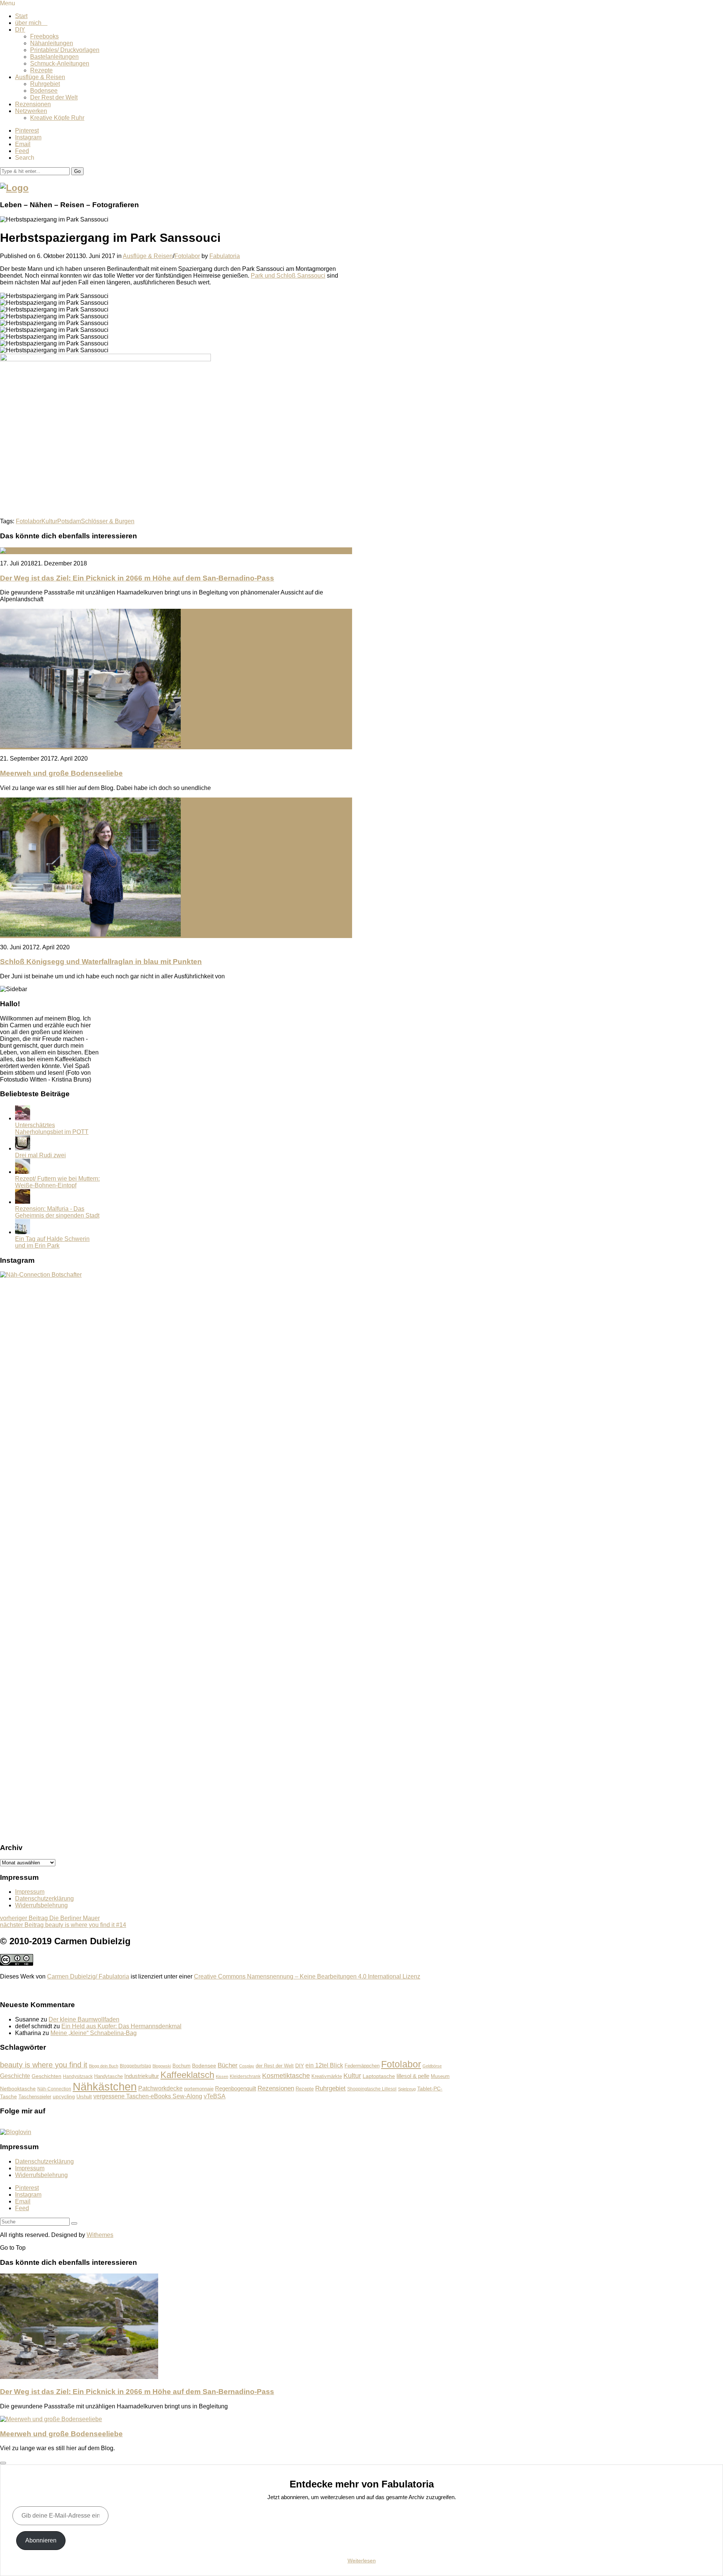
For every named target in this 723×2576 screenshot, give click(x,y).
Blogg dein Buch (104, 2066)
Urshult (84, 2097)
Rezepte (41, 70)
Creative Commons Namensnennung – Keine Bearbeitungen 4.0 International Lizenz (307, 1976)
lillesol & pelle (413, 2076)
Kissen (222, 2076)
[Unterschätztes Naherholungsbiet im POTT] (23, 1118)
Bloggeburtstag (135, 2066)
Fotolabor (187, 256)
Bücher (228, 2065)
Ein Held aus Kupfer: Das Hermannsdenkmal (121, 2026)
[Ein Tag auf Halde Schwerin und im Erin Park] (23, 1232)
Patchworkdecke (160, 2088)
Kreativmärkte (327, 2076)
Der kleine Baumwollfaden (84, 2019)
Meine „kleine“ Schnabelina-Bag (94, 2033)
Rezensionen (33, 104)
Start (21, 16)
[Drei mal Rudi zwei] (23, 1148)
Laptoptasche (379, 2076)
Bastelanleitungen (54, 57)
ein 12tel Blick (324, 2065)
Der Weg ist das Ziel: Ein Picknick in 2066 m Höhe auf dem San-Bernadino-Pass (137, 578)
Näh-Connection (54, 2089)
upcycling (64, 2096)
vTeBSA (215, 2096)
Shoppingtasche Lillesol (372, 2089)
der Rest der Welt (275, 2066)
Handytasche (108, 2076)
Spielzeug (407, 2089)
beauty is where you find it (44, 2065)
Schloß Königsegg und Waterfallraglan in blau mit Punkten (101, 962)
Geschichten (47, 2076)
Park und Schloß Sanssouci (288, 276)
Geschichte (15, 2076)
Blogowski (162, 2066)
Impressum (30, 1892)
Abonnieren (41, 2540)
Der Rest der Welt (54, 97)
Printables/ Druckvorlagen (65, 50)
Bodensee (44, 91)
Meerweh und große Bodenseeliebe (61, 773)
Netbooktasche (18, 2089)
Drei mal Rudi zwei (40, 1155)
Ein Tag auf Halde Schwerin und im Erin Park (52, 1242)
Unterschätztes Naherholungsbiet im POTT (52, 1128)
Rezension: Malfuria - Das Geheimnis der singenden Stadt (57, 1212)
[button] (77, 171)
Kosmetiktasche (286, 2076)
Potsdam (69, 521)
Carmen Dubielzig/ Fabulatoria (88, 1976)
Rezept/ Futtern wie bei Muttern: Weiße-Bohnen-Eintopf (57, 1182)
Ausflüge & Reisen (40, 77)
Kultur (49, 521)
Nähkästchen (105, 2086)
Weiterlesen (362, 2561)
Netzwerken (31, 111)
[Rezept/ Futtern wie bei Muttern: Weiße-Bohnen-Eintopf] (23, 1172)
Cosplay (247, 2066)
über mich (31, 23)
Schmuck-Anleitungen (60, 63)
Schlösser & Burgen (108, 521)
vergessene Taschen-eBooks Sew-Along (148, 2096)
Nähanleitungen (52, 43)
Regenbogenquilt (236, 2088)
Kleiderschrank (245, 2076)
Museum (440, 2076)
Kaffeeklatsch (187, 2075)
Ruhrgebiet (45, 84)
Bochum (182, 2066)
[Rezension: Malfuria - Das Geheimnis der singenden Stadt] (23, 1202)
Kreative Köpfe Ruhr (57, 118)
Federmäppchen (362, 2066)
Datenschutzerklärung (44, 1898)
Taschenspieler (35, 2097)
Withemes (100, 2235)
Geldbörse (432, 2066)
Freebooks (44, 36)
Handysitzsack (78, 2076)
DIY (20, 30)
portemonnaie (199, 2089)
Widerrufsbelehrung (41, 1905)
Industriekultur (142, 2076)
